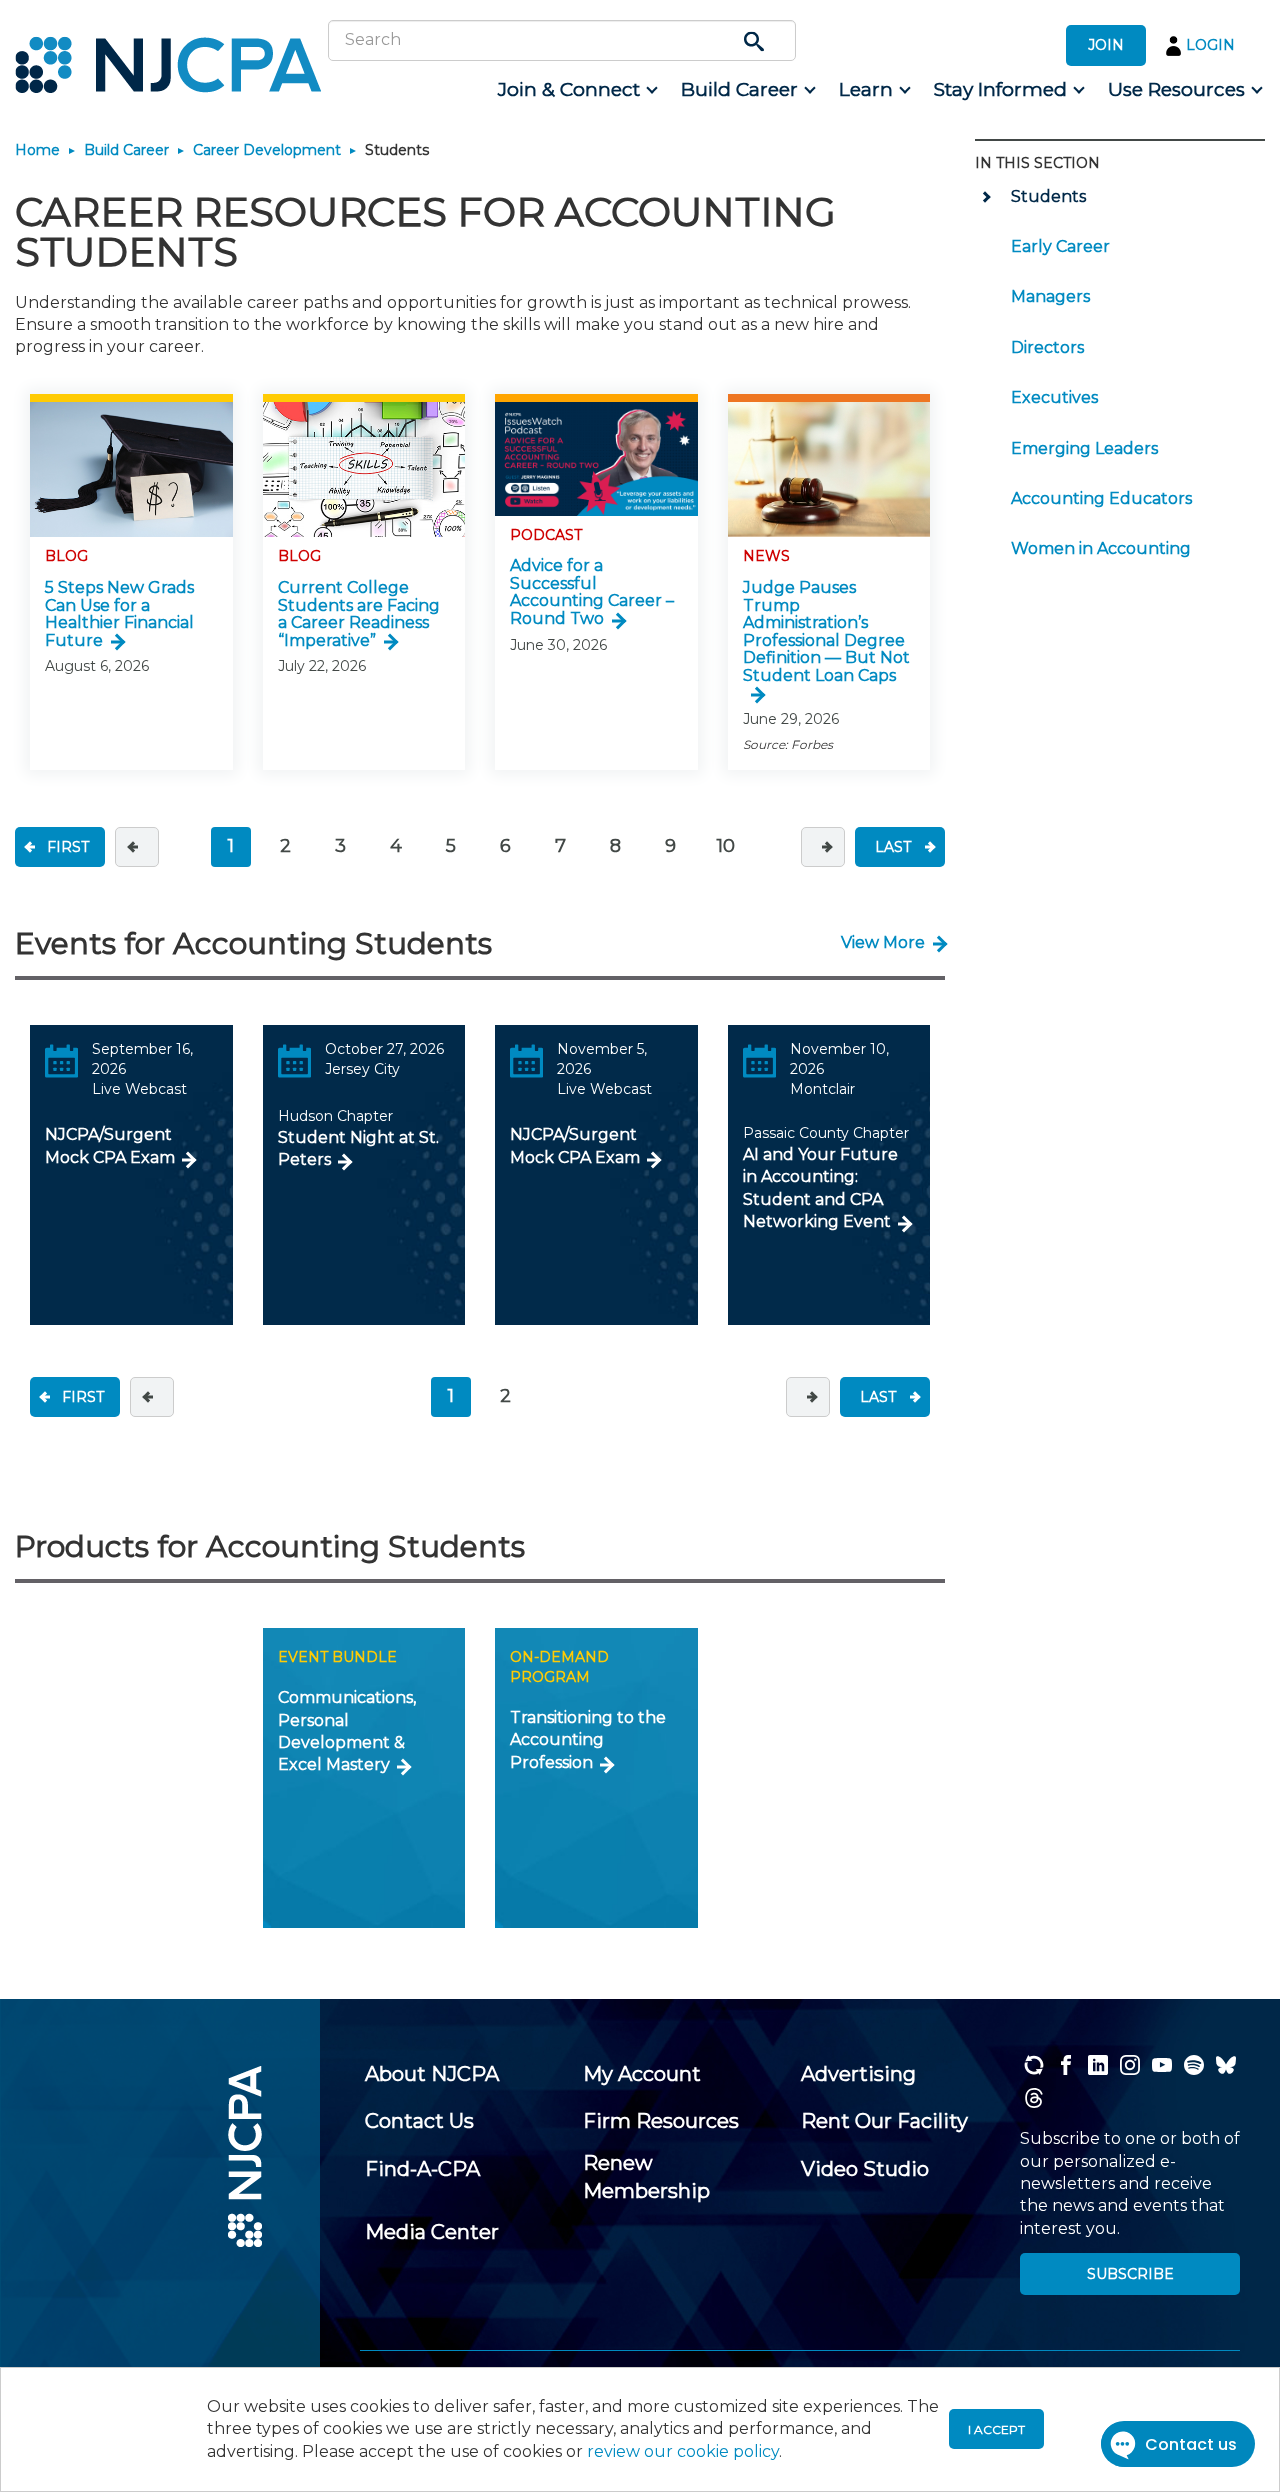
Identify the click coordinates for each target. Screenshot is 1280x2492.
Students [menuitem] (1048, 196)
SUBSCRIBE (1130, 2274)
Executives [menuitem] (1054, 397)
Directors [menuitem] (1047, 347)
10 (726, 846)
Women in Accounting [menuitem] (1101, 548)
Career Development (267, 150)
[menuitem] (576, 90)
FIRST (68, 847)
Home (37, 150)
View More (883, 942)
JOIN (1106, 45)
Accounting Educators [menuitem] (1101, 498)
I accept (996, 2429)
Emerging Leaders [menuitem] (1084, 448)
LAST (893, 847)
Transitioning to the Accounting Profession (588, 1740)
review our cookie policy (683, 2451)
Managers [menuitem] (1050, 296)
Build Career (126, 150)
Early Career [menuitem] (1060, 246)
